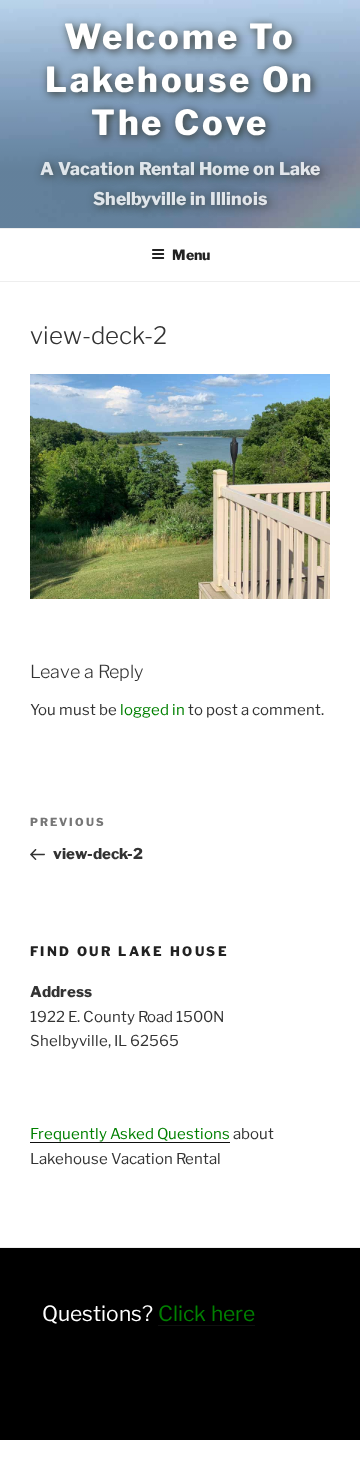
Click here (206, 1313)
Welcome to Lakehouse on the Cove (180, 79)
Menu (191, 254)
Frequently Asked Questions (130, 1134)
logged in (152, 710)
